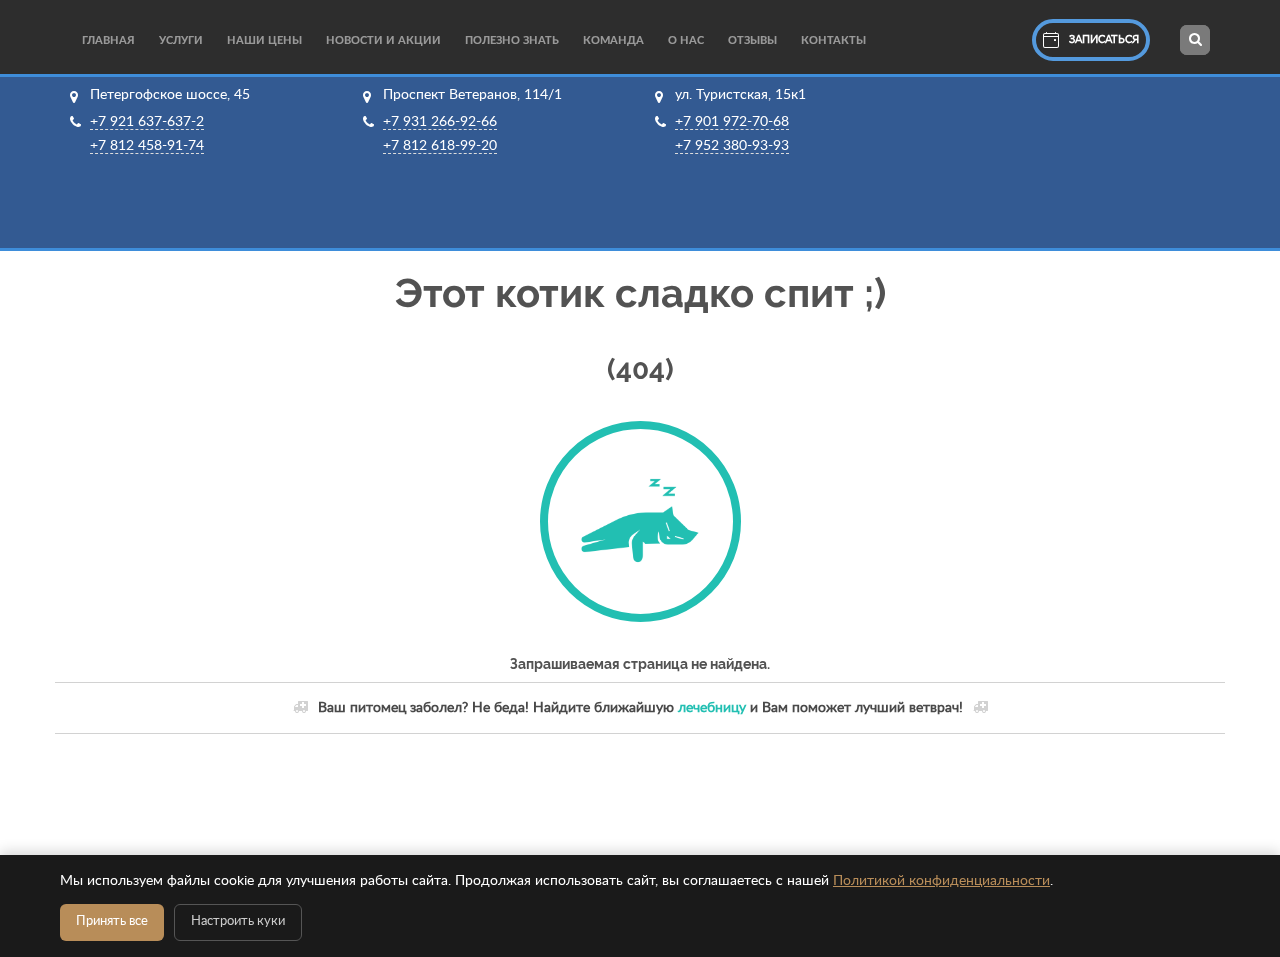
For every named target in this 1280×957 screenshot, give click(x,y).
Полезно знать (512, 40)
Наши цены (264, 40)
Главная (108, 40)
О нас (686, 40)
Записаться (1104, 39)
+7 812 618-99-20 (440, 146)
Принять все (112, 921)
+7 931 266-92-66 (440, 122)
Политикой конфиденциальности (941, 881)
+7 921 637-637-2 (147, 122)
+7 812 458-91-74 (147, 146)
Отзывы (752, 40)
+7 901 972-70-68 (732, 122)
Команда (613, 40)
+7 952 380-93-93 (732, 146)
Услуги (181, 40)
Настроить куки (238, 921)
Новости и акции (383, 40)
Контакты (833, 40)
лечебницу (712, 708)
